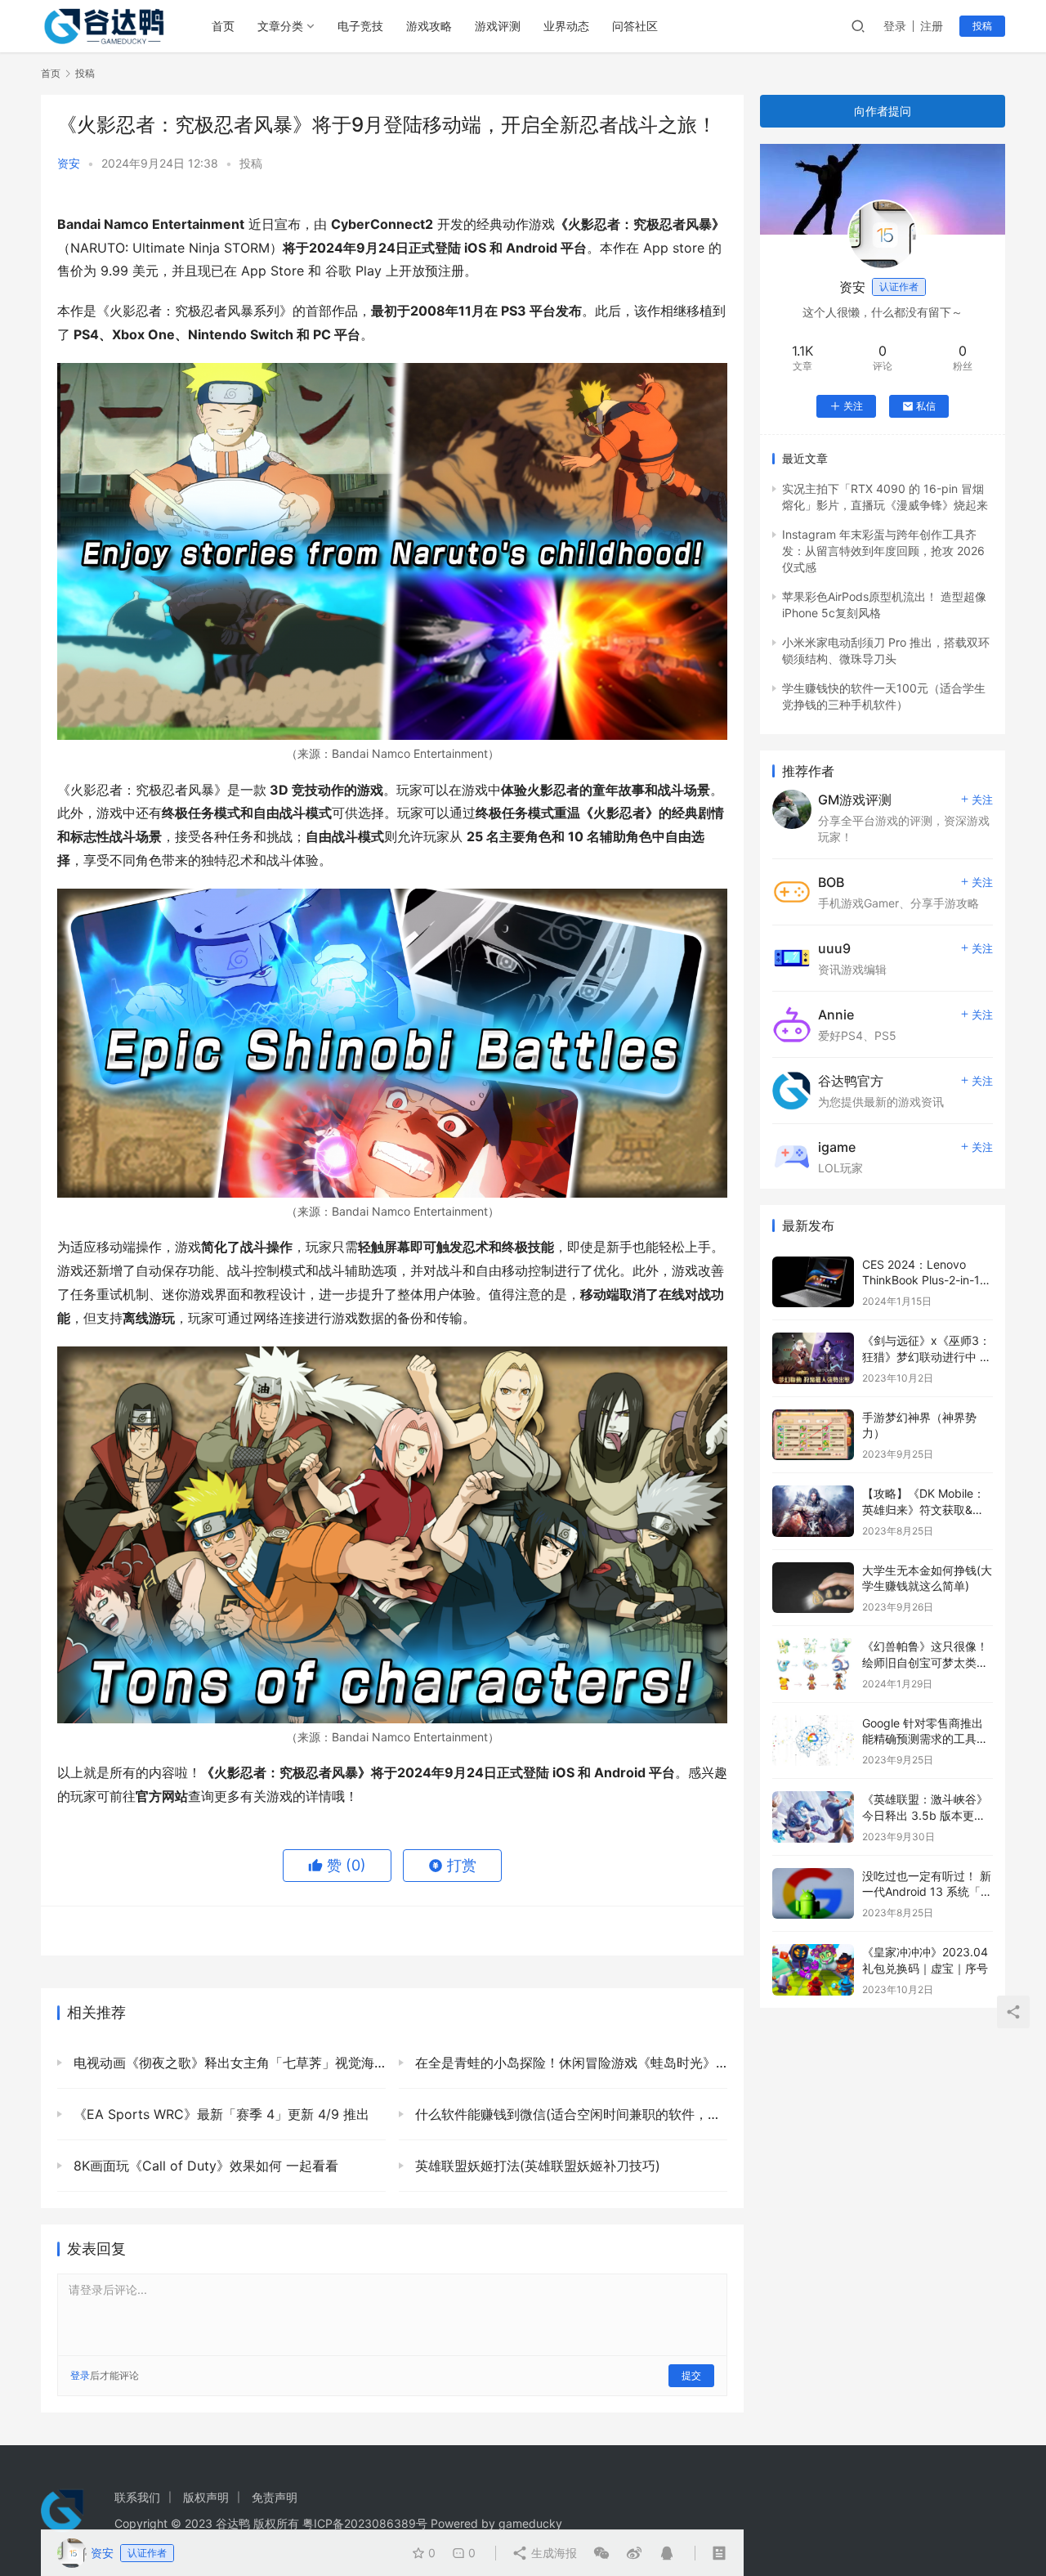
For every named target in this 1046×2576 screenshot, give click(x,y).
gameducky (530, 2523)
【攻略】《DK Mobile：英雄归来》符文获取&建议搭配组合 (923, 1509)
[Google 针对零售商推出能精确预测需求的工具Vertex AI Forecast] (813, 1741)
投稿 (982, 26)
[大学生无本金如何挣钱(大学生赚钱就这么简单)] (813, 1588)
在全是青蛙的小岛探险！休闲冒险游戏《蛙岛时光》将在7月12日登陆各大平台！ (569, 2063)
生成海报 (552, 2553)
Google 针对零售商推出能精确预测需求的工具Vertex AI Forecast (923, 1739)
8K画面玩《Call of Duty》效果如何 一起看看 (204, 2166)
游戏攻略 (429, 26)
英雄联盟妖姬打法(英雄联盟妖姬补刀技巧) (536, 2166)
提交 (691, 2375)
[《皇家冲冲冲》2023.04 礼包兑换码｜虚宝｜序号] (813, 1970)
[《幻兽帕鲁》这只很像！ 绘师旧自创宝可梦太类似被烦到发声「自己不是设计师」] (813, 1664)
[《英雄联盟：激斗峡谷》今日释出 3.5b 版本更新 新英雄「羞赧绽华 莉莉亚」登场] (813, 1817)
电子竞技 (360, 26)
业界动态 (566, 26)
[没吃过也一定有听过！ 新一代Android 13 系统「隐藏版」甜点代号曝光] (813, 1894)
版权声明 (206, 2497)
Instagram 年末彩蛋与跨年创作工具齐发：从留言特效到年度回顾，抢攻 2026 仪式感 (883, 551)
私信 (926, 406)
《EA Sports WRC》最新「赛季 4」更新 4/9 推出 (219, 2114)
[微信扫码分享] (601, 2553)
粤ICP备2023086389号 (365, 2523)
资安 (69, 163)
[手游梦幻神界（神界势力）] (813, 1435)
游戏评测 (498, 26)
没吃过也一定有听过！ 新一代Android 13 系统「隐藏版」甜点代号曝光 (927, 1892)
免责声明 (275, 2497)
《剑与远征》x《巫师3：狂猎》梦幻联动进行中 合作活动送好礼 (927, 1356)
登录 (895, 26)
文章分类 (280, 26)
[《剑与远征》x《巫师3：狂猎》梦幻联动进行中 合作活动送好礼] (813, 1358)
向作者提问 (883, 111)
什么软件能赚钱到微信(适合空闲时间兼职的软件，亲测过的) (569, 2114)
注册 (932, 26)
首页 (223, 26)
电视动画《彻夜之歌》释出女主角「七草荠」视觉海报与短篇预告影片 (228, 2063)
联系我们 (137, 2497)
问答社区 (635, 26)
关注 (853, 406)
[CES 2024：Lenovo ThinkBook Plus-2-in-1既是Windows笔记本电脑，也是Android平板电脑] (813, 1282)
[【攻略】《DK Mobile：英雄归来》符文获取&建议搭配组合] (813, 1511)
